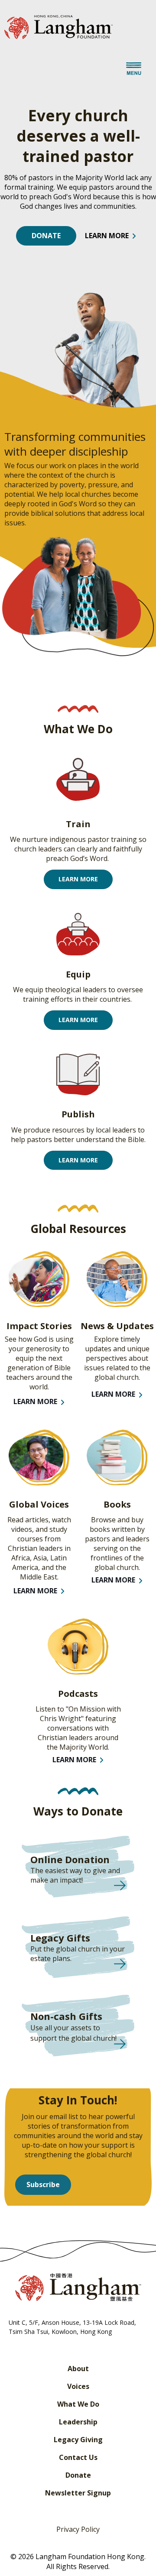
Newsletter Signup (78, 2493)
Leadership (78, 2422)
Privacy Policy (78, 2529)
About (78, 2369)
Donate (78, 2475)
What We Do (78, 2404)
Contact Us (78, 2457)
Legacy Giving (78, 2440)
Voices (78, 2386)
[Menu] (134, 70)
